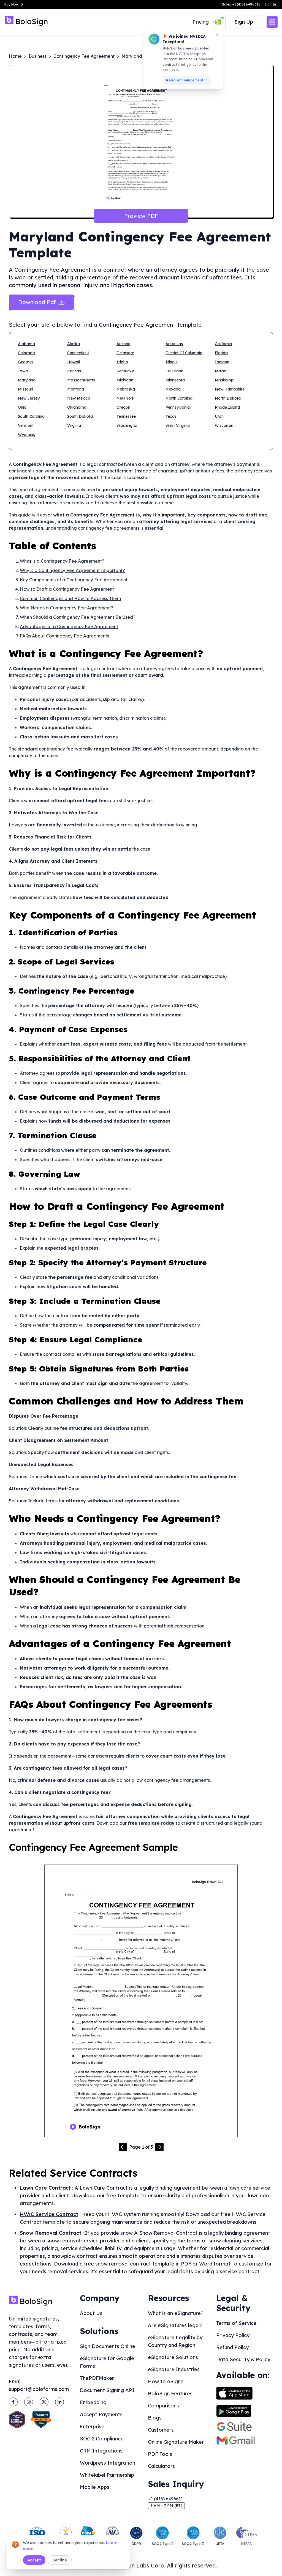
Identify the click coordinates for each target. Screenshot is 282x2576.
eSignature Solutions (173, 2357)
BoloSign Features (170, 2394)
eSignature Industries (174, 2369)
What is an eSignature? (176, 2313)
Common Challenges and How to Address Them (70, 598)
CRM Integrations (101, 2451)
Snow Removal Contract (51, 2233)
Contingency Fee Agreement (84, 56)
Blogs (155, 2418)
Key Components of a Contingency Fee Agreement (74, 580)
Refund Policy (232, 2347)
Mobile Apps (95, 2487)
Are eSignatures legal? (175, 2325)
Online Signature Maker (176, 2442)
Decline (60, 2560)
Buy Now (12, 4)
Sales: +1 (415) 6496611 (241, 4)
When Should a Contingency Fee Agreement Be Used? (78, 617)
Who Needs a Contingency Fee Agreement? (67, 608)
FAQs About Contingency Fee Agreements (64, 636)
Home (15, 56)
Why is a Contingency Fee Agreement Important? (72, 570)
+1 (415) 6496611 (165, 2499)
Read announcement (185, 80)
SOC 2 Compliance (102, 2439)
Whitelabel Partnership (107, 2475)
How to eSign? (166, 2381)
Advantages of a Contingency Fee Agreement (69, 626)
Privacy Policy (233, 2335)
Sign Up (244, 22)
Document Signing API (107, 2390)
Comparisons (163, 2406)
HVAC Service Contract (49, 2214)
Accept (34, 2560)
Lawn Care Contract (45, 2188)
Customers (161, 2430)
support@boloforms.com (39, 2389)
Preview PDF (141, 216)
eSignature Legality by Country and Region (175, 2341)
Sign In (270, 4)
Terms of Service (236, 2323)
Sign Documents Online (108, 2346)
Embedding (93, 2402)
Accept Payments (101, 2414)
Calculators (161, 2466)
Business (38, 56)
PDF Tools (160, 2454)
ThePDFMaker (97, 2378)
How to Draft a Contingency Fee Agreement (67, 589)
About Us (91, 2313)
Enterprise (92, 2427)
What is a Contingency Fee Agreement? (62, 561)
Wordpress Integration (108, 2463)
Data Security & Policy (243, 2359)
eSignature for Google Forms (107, 2362)
